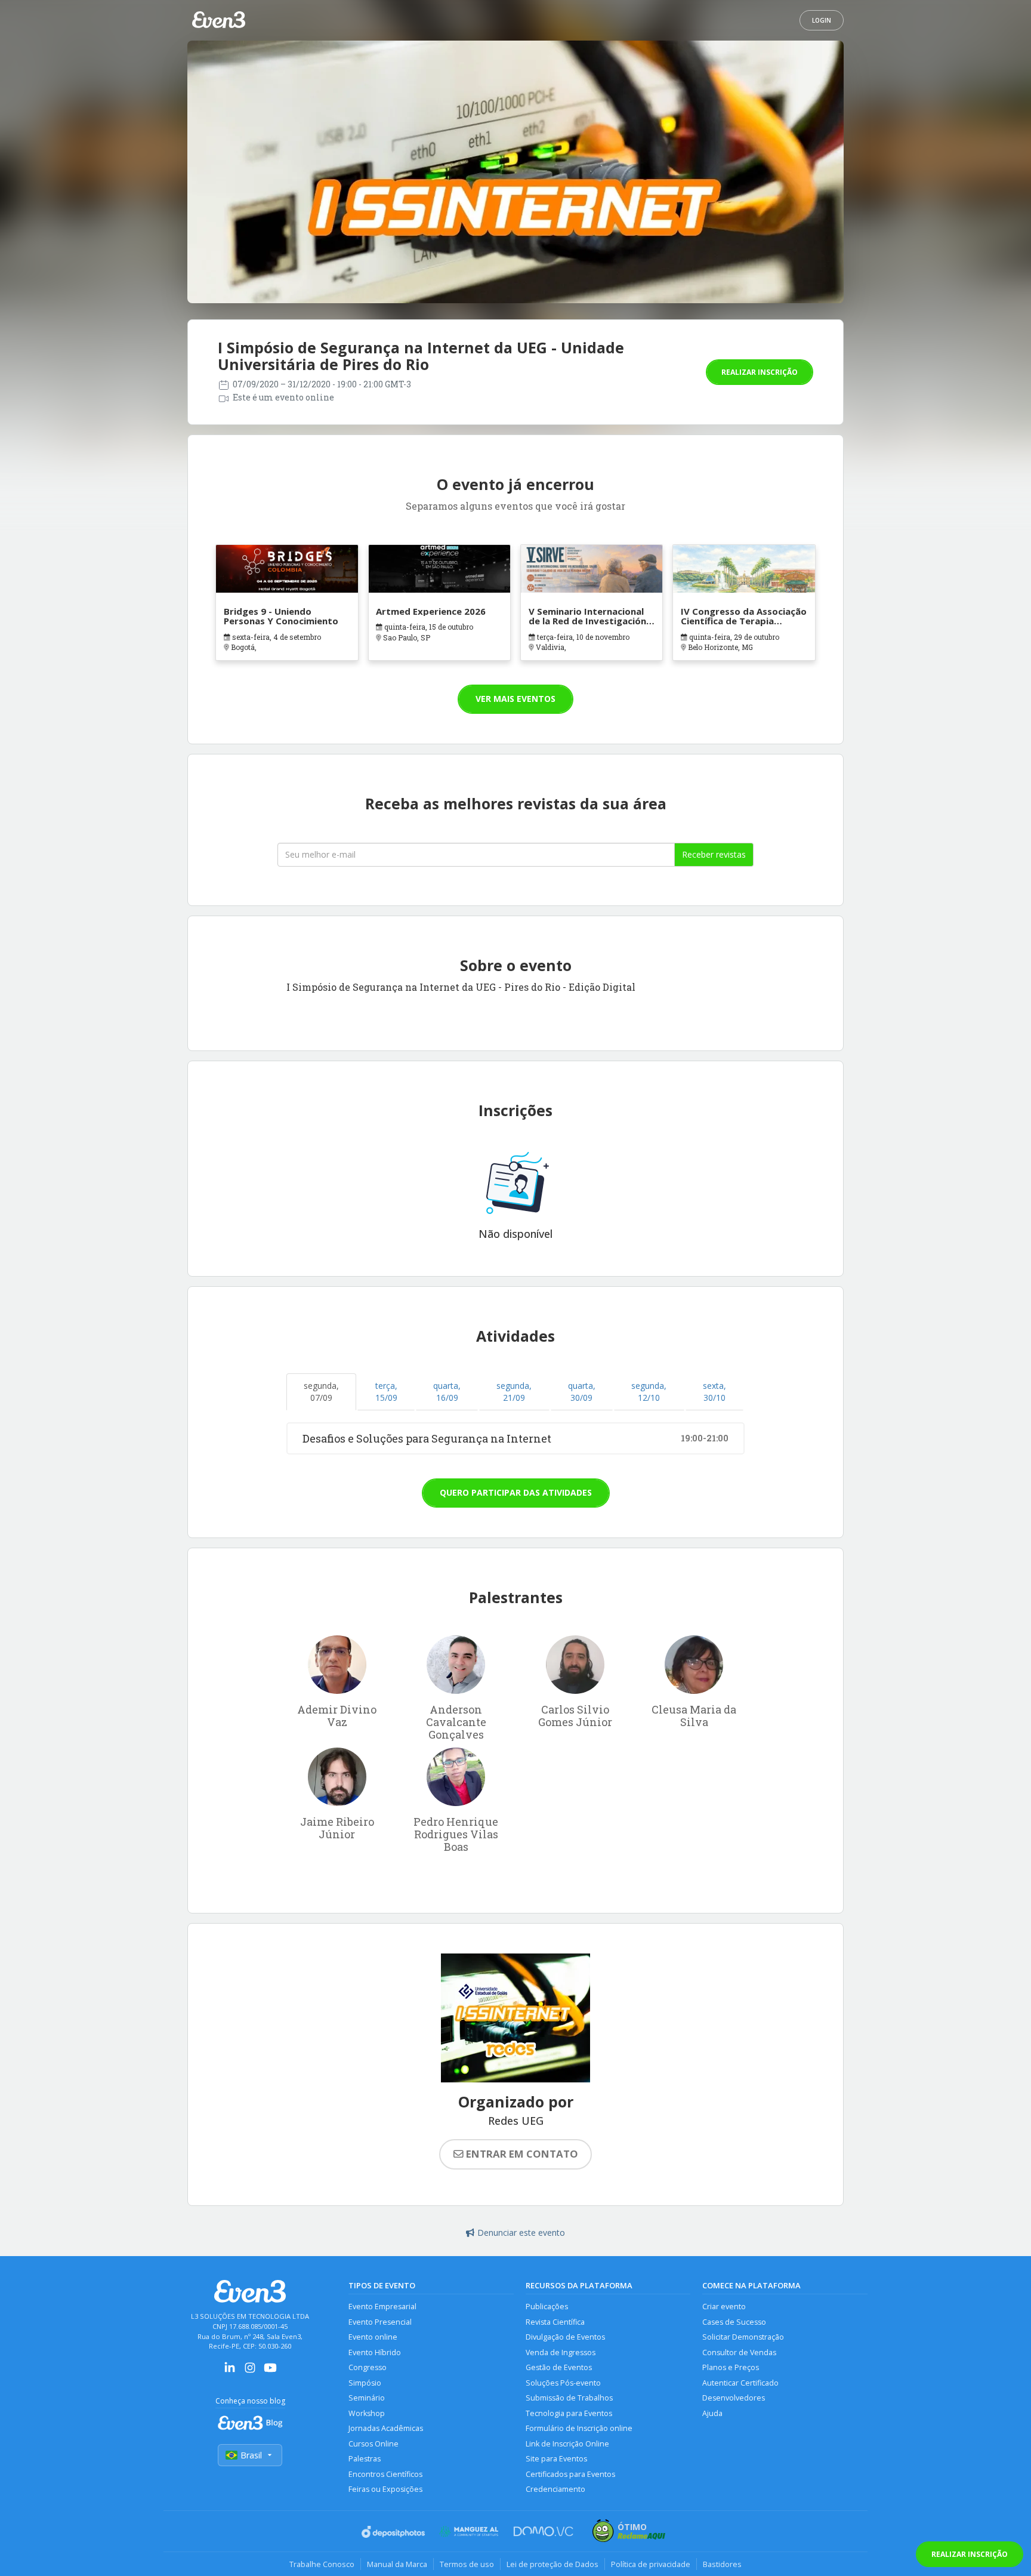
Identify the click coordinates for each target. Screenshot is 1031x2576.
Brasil (251, 2455)
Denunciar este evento (521, 2233)
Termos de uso (467, 2564)
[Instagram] (250, 2372)
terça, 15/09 (386, 1392)
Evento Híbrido (375, 2352)
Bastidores (722, 2564)
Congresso (368, 2367)
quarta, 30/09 (582, 1392)
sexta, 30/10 (714, 1392)
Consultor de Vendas (739, 2352)
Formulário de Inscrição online (579, 2428)
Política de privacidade (651, 2564)
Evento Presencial (380, 2322)
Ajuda (712, 2413)
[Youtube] (270, 2372)
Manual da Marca (397, 2564)
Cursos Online (373, 2444)
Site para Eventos (556, 2459)
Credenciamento (555, 2489)
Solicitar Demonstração (743, 2337)
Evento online (373, 2337)
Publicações (547, 2307)
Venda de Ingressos (561, 2352)
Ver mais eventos (515, 699)
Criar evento (724, 2307)
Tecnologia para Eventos (569, 2413)
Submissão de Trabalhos (569, 2398)
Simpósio (365, 2383)
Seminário (367, 2398)
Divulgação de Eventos (565, 2337)
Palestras (365, 2459)
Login (822, 20)
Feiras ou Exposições (385, 2489)
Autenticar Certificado (740, 2383)
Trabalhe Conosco (322, 2564)
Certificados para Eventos (570, 2474)
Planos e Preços (731, 2367)
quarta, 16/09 (447, 1392)
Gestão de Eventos (559, 2367)
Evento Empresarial (382, 2307)
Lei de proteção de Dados (552, 2564)
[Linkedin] (230, 2372)
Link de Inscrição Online (567, 2444)
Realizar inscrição (760, 372)
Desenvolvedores (734, 2398)
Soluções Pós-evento (563, 2383)
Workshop (367, 2413)
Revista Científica (555, 2322)
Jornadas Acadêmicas (386, 2428)
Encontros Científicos (385, 2474)
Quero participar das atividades (516, 1492)
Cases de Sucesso (734, 2322)
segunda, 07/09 (321, 1392)
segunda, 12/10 (649, 1392)
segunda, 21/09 (514, 1392)
